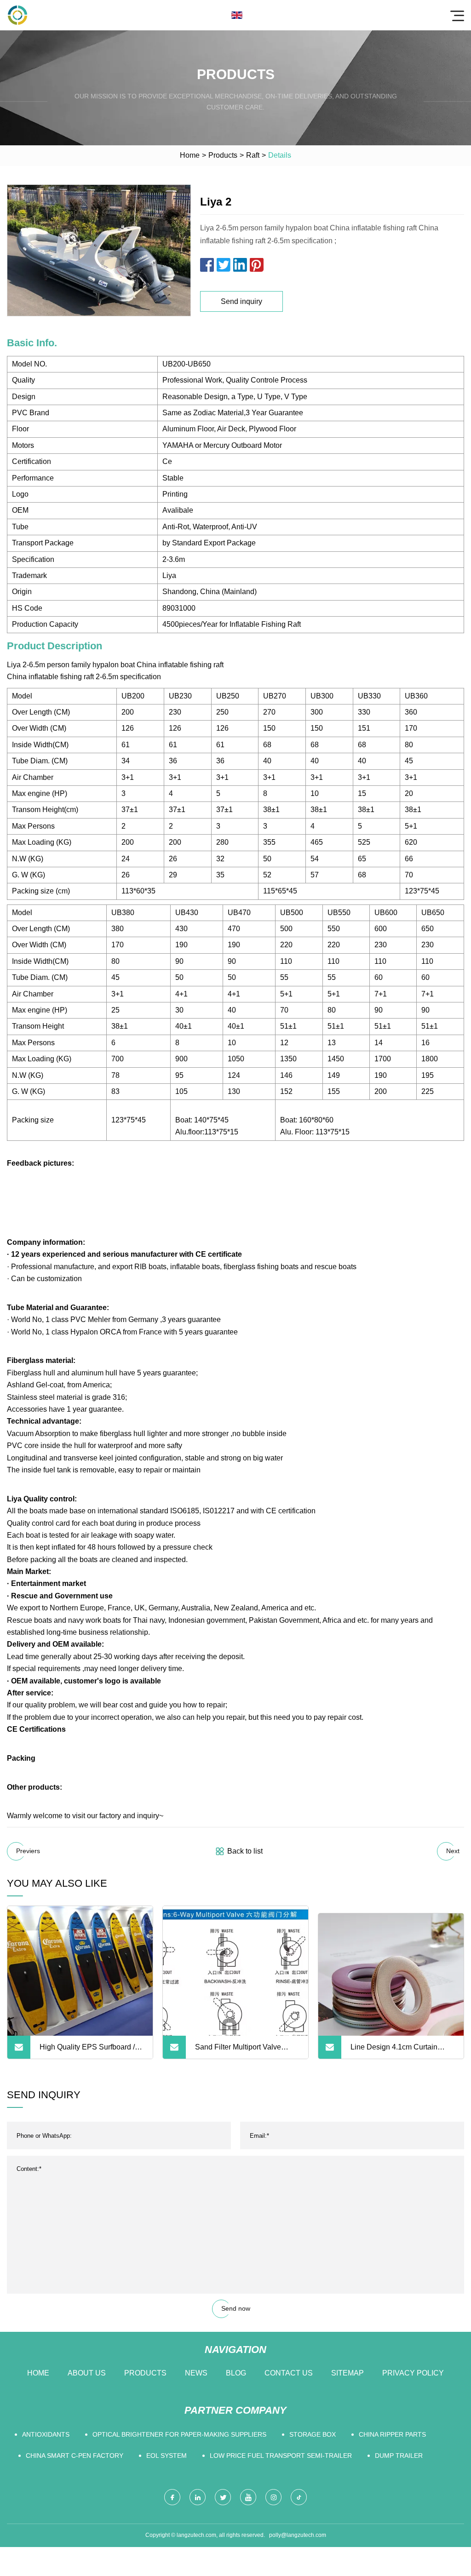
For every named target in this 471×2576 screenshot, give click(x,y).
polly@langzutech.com (298, 2535)
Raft (253, 155)
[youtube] (248, 2497)
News (196, 2373)
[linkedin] (198, 2497)
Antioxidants (46, 2434)
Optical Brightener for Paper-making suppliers (179, 2434)
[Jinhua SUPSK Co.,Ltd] (17, 15)
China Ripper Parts (392, 2434)
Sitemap (348, 2373)
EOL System (167, 2456)
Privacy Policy (413, 2373)
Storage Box (313, 2434)
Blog (236, 2373)
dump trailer (399, 2456)
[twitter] (223, 2497)
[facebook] (172, 2497)
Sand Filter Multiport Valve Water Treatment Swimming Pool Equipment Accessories (242, 2051)
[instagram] (273, 2497)
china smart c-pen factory (75, 2456)
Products (223, 155)
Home (190, 155)
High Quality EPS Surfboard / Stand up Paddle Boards (87, 2051)
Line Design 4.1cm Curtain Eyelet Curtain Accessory (394, 2051)
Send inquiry (241, 301)
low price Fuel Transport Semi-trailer (281, 2456)
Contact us (289, 2373)
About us (87, 2373)
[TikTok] (299, 2497)
